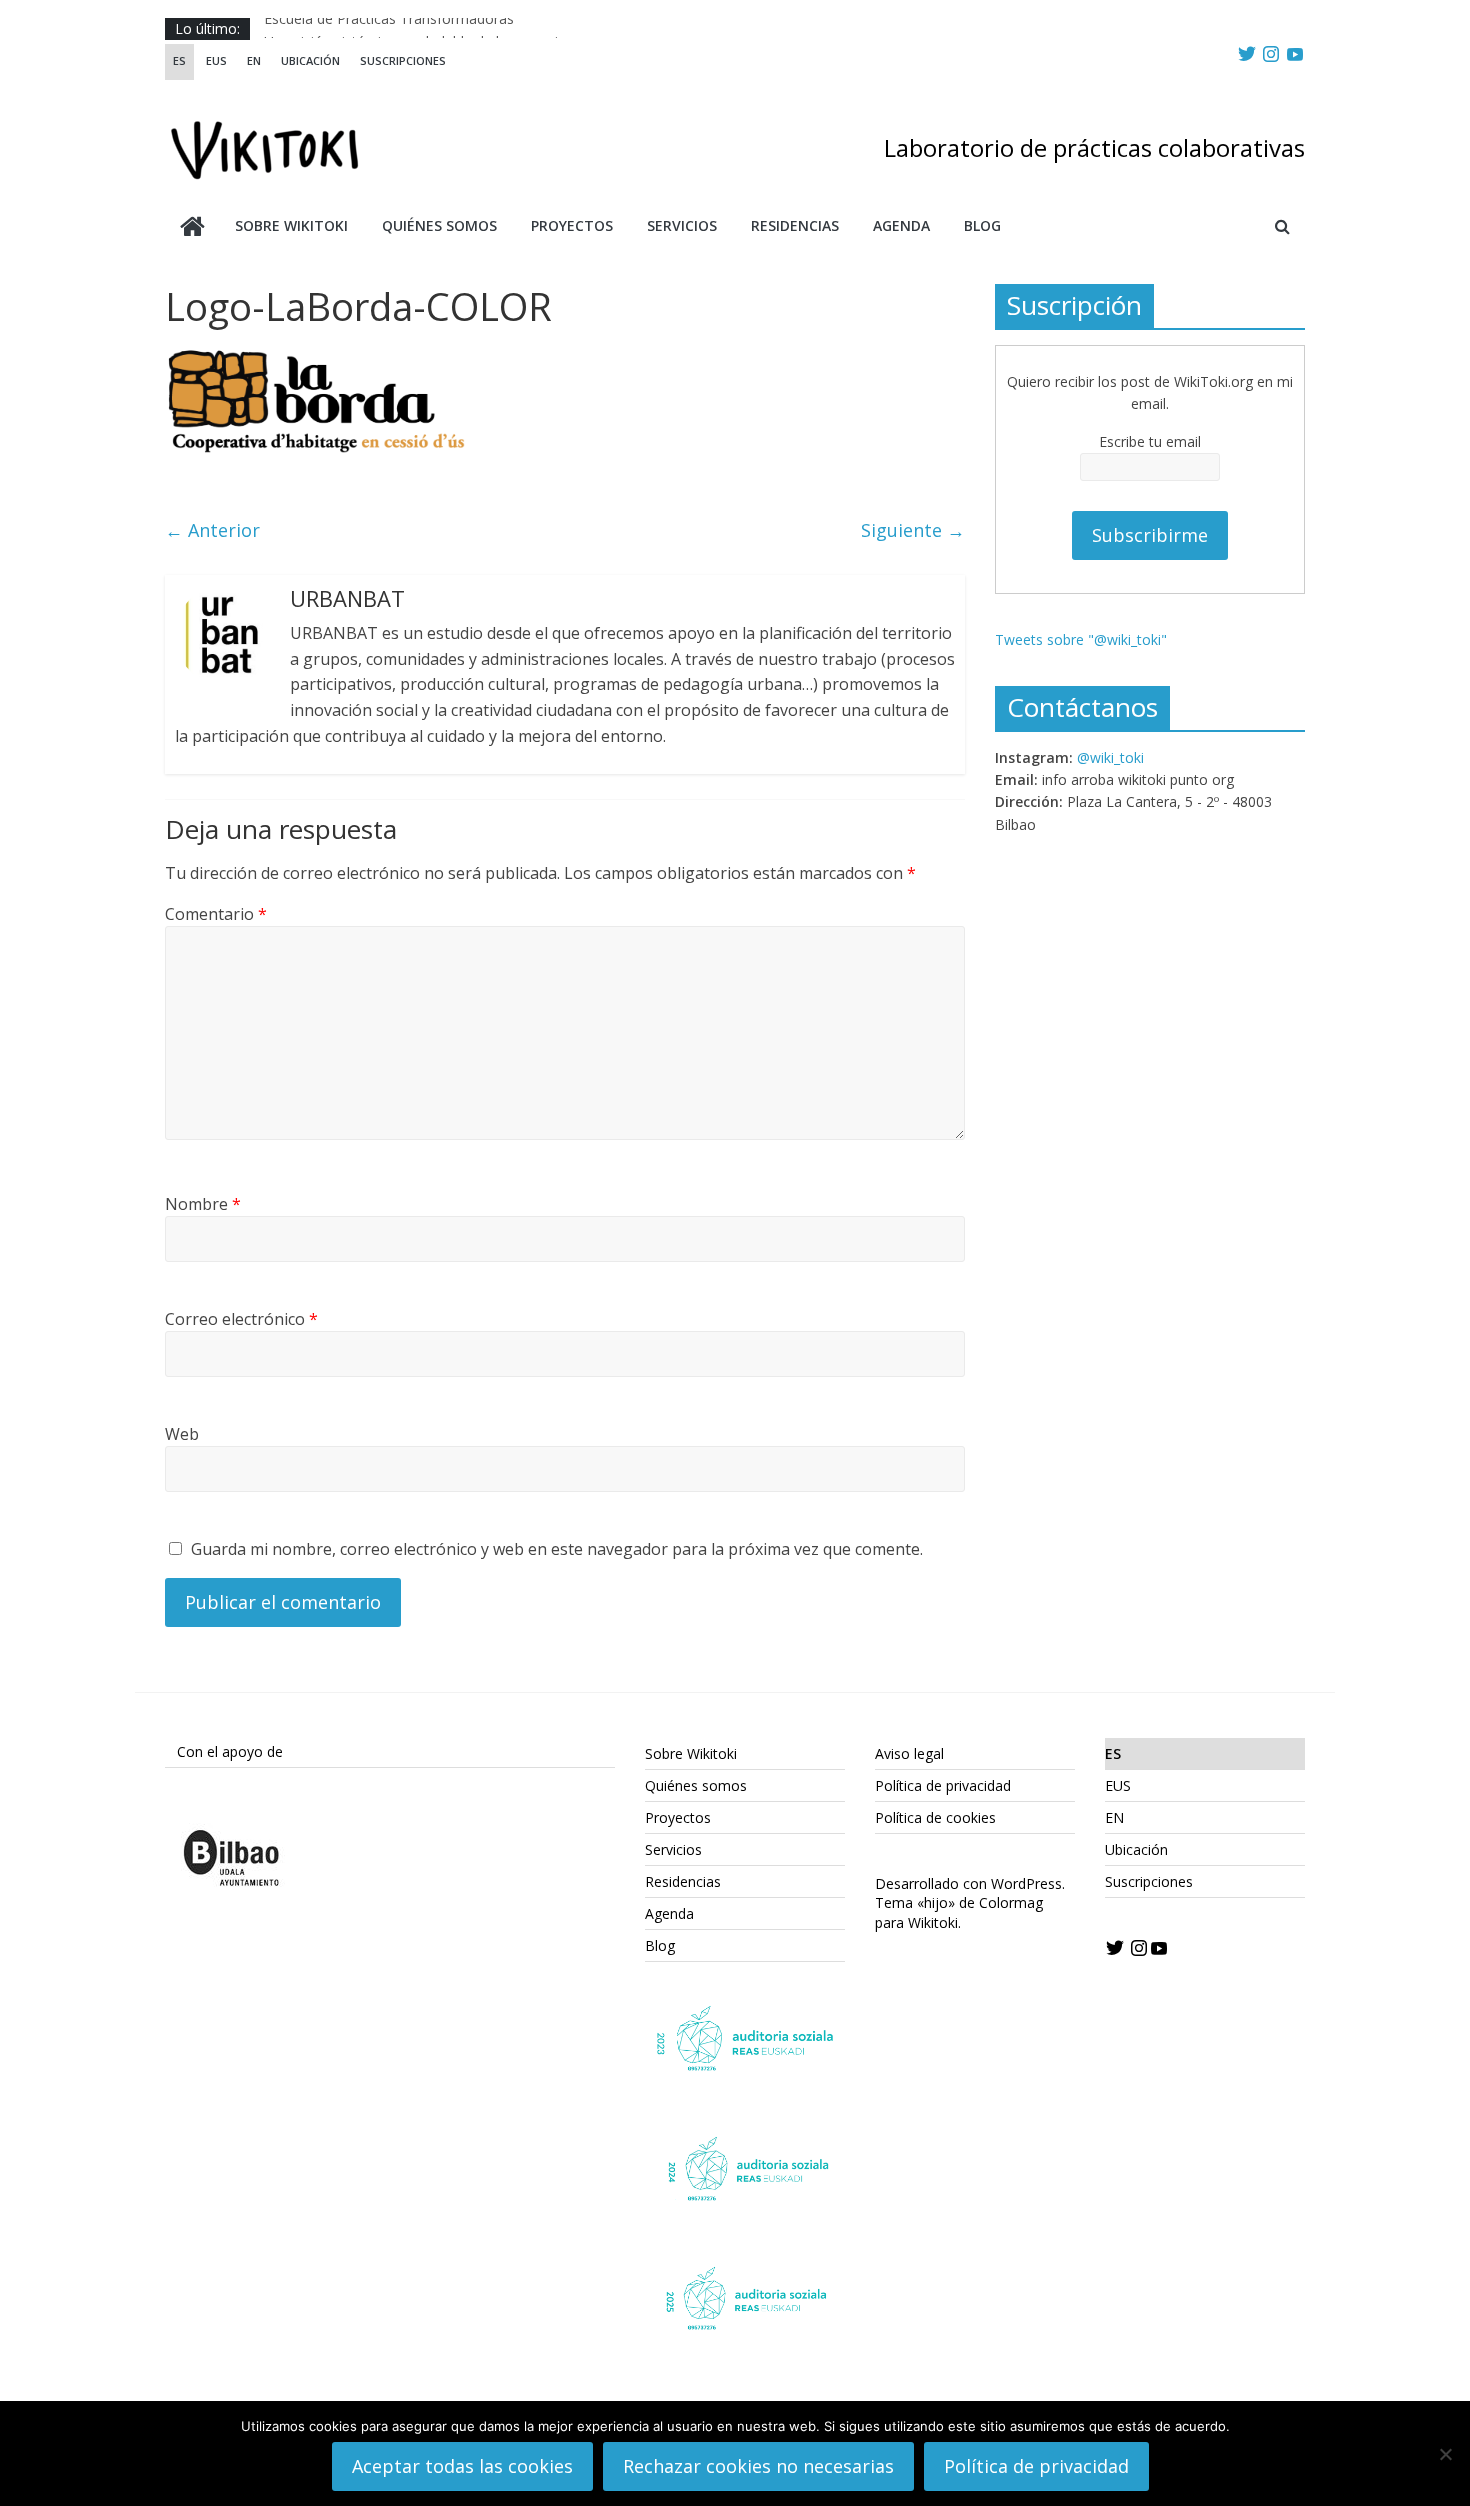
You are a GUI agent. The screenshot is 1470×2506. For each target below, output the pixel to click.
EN (254, 60)
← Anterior (212, 530)
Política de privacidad (943, 1785)
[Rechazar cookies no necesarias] (1445, 2454)
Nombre (203, 1204)
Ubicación (310, 60)
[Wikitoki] (192, 228)
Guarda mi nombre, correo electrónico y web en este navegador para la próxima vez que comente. (557, 1549)
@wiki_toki (1110, 757)
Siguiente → (913, 530)
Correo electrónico (241, 1319)
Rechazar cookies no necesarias (758, 2466)
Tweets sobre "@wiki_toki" (1081, 639)
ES (179, 60)
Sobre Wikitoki (291, 225)
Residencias (795, 225)
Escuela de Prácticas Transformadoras (389, 28)
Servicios (682, 225)
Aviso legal (909, 1753)
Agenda (901, 225)
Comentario (216, 914)
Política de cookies (935, 1817)
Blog (982, 225)
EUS (216, 60)
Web (182, 1434)
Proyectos (572, 225)
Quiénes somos (439, 225)
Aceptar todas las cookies (462, 2466)
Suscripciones (403, 60)
